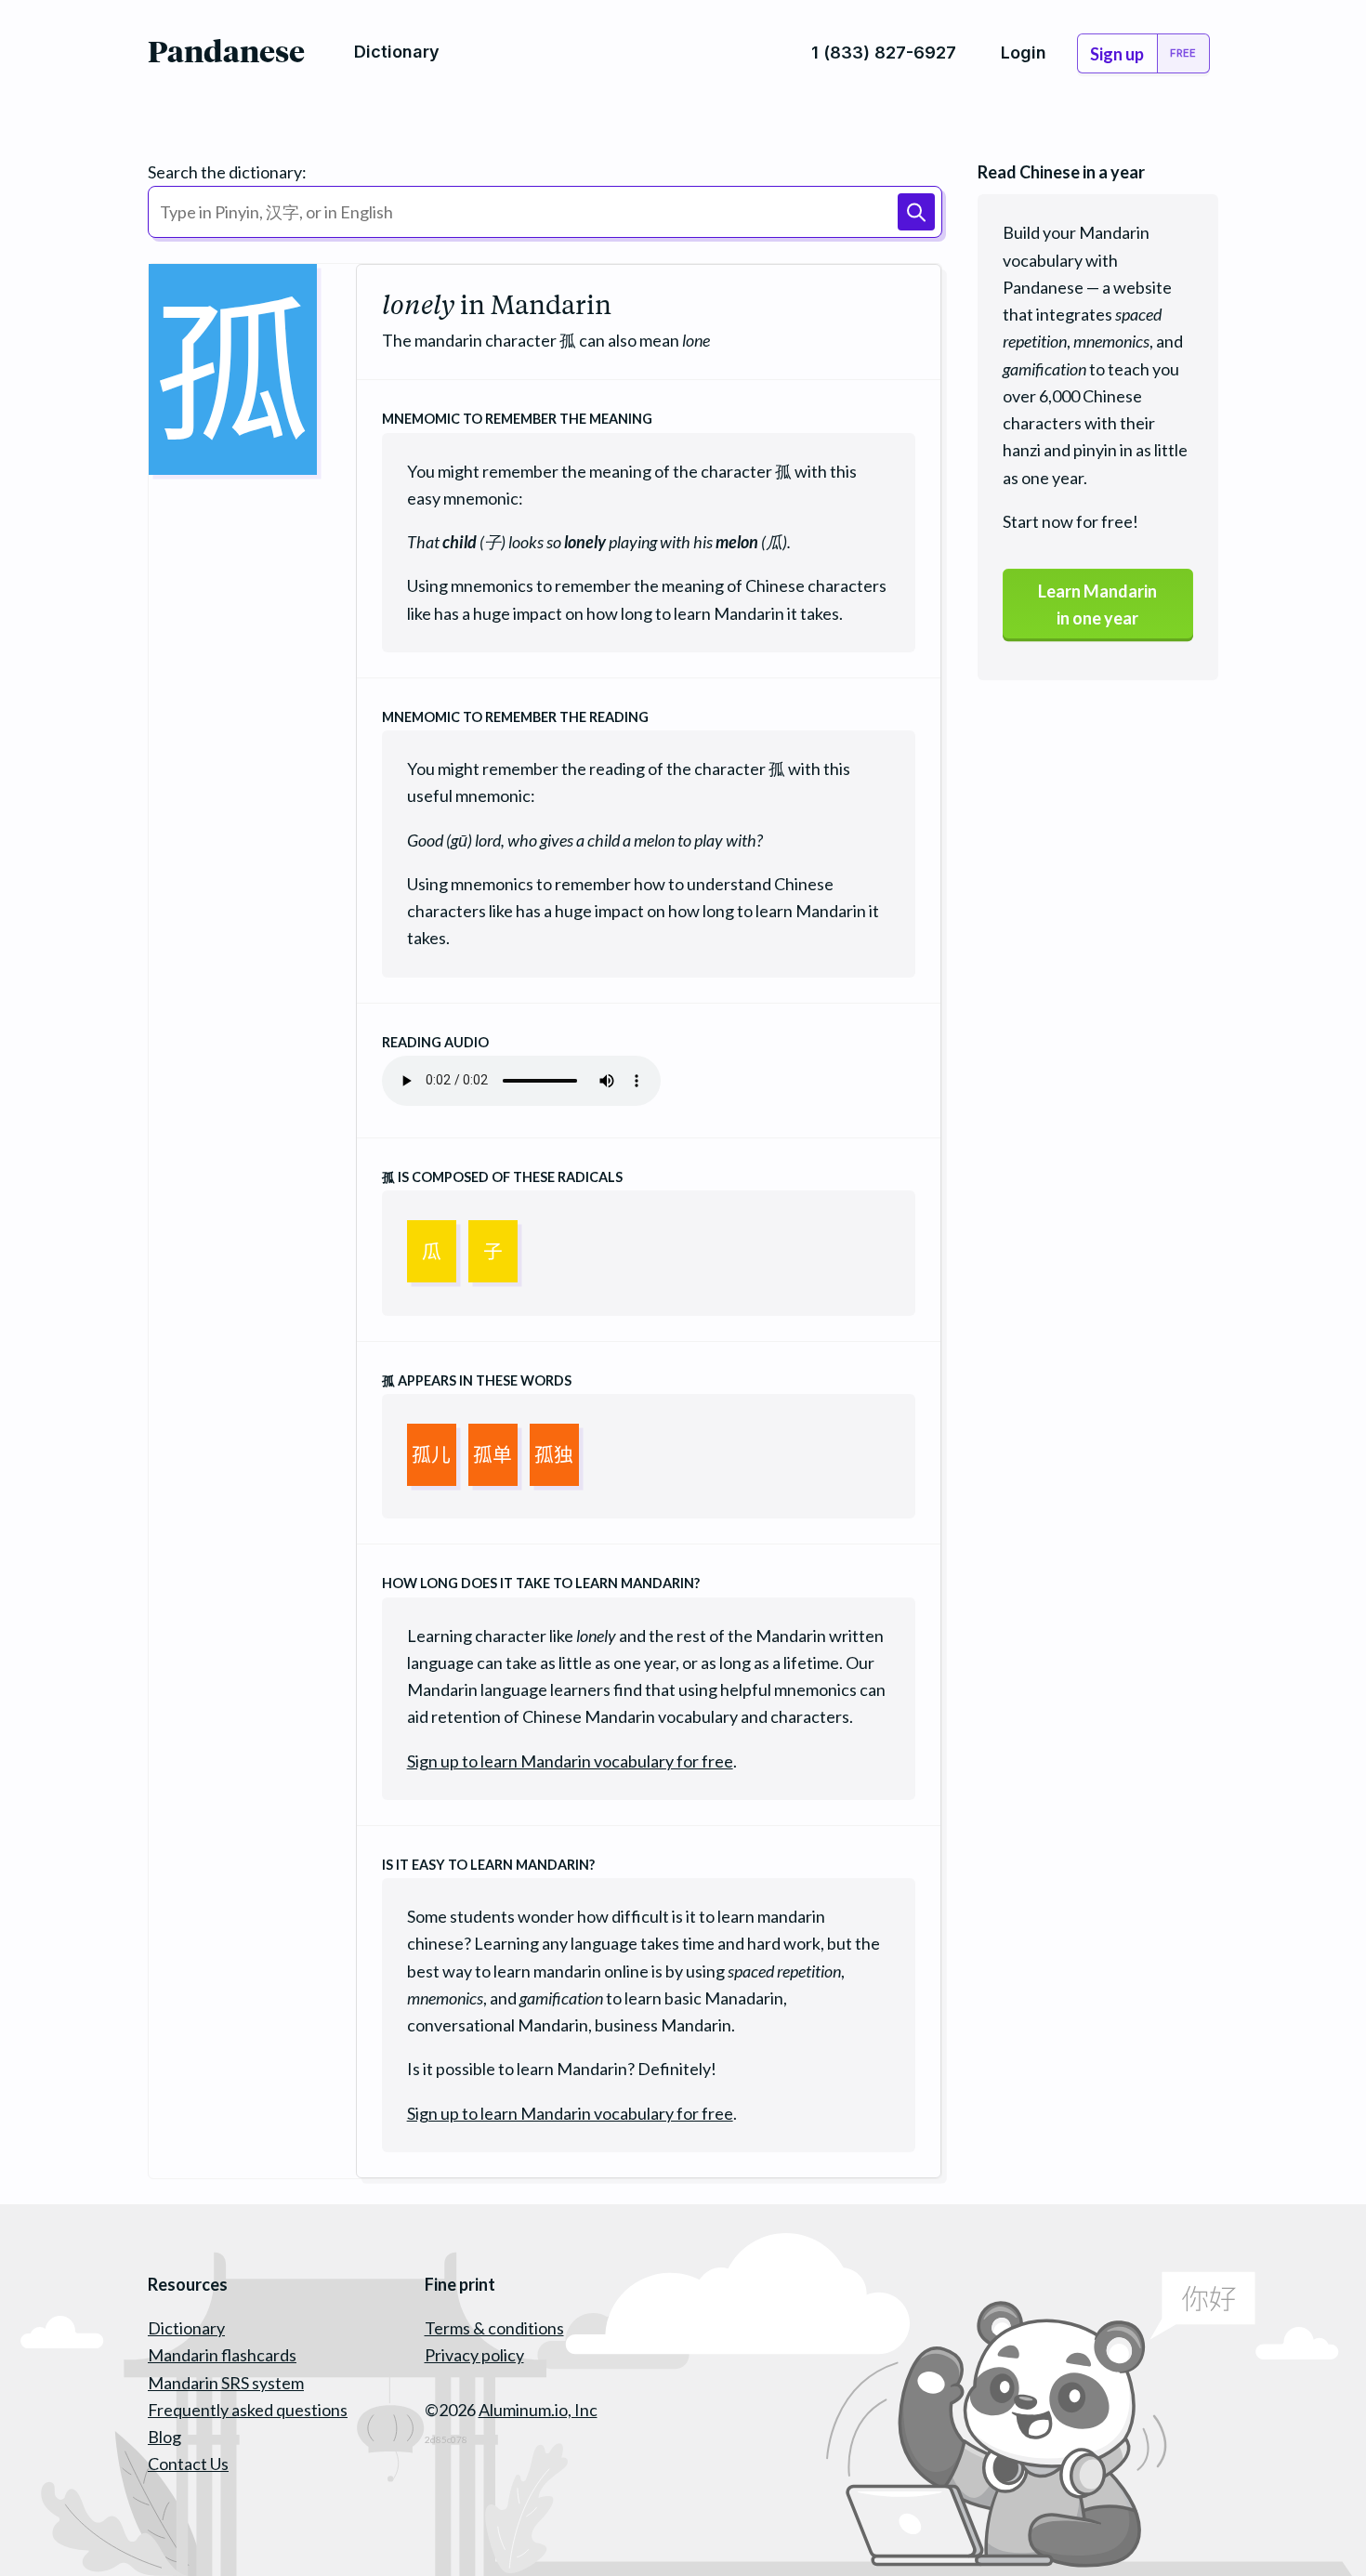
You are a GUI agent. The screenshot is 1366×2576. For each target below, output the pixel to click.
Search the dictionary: (227, 172)
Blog (164, 2437)
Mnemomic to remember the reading (515, 717)
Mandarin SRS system (226, 2383)
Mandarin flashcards (222, 2355)
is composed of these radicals (502, 1177)
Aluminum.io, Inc (538, 2410)
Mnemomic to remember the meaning (517, 419)
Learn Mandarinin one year (1097, 605)
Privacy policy (474, 2355)
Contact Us (188, 2464)
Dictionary (186, 2328)
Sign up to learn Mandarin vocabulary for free (570, 1761)
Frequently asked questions (248, 2410)
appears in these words (477, 1380)
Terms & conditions (494, 2328)
